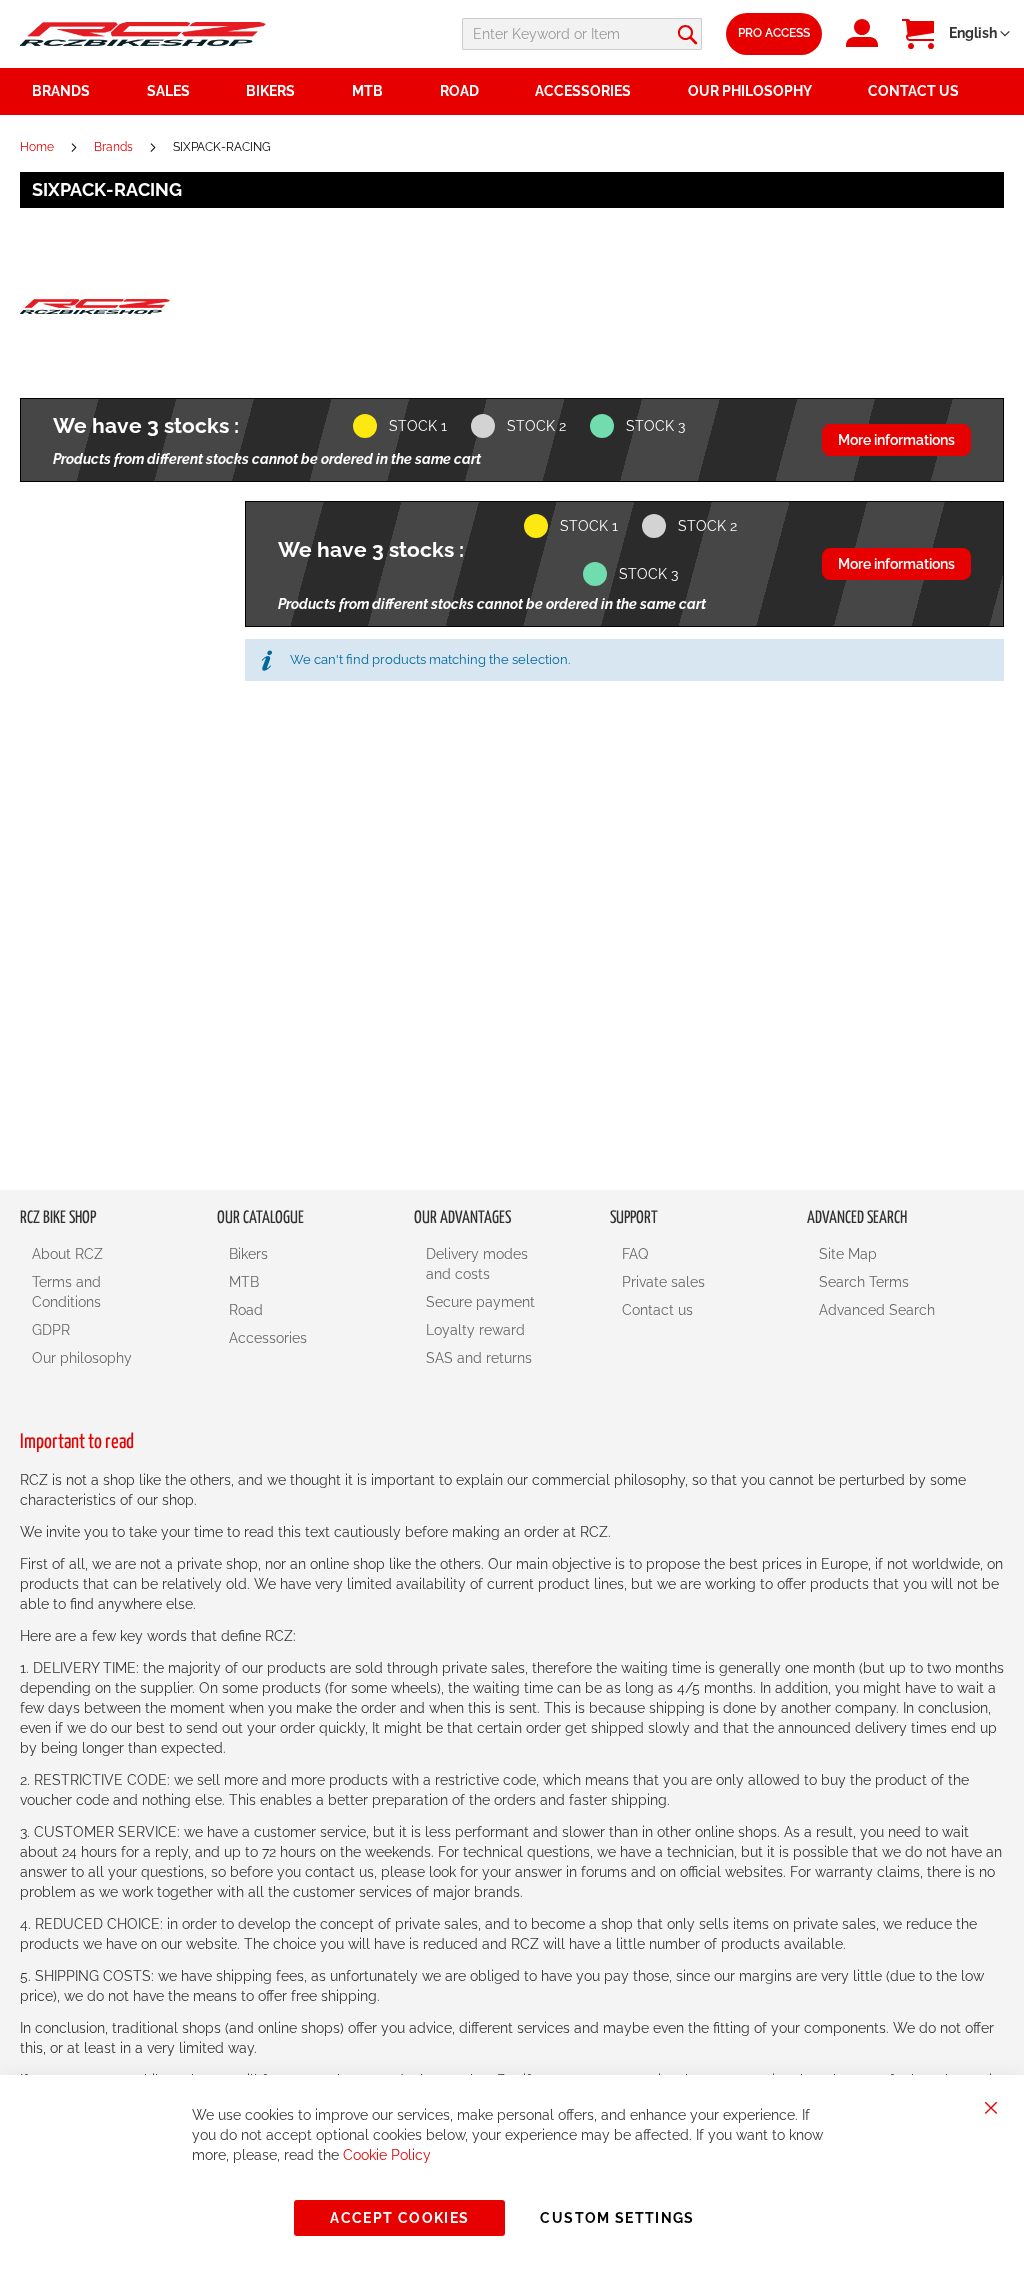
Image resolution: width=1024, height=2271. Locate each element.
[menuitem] (185, 91)
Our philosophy (82, 1358)
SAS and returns (479, 1358)
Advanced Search (877, 1310)
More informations (896, 440)
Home (38, 147)
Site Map (848, 1254)
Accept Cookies (399, 2218)
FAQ (635, 1254)
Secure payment (480, 1302)
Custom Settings (617, 2218)
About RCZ (67, 1254)
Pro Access (774, 33)
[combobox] (582, 34)
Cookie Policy (387, 2155)
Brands (115, 147)
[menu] (512, 91)
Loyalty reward (475, 1330)
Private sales (663, 1282)
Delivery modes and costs (477, 1264)
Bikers (248, 1254)
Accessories (268, 1338)
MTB (244, 1282)
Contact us (657, 1310)
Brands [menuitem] (61, 91)
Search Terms (864, 1282)
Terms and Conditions (66, 1292)
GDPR (51, 1330)
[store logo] (143, 34)
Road (246, 1310)
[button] (979, 34)
